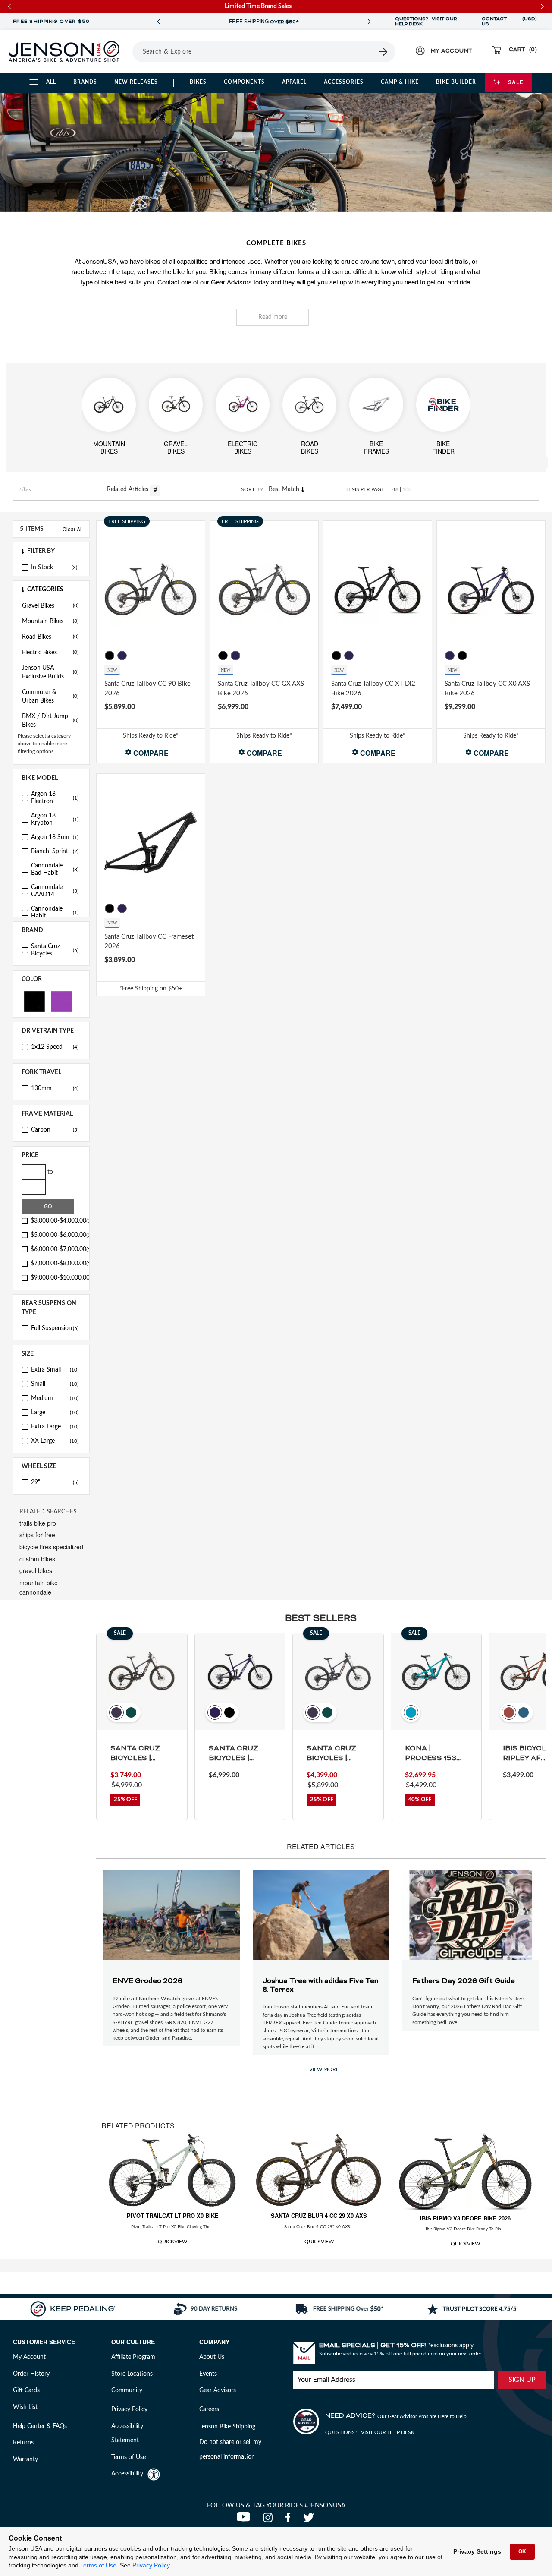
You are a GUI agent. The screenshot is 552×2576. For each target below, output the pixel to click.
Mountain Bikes (50, 621)
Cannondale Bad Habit (55, 869)
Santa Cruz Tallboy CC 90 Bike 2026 (147, 689)
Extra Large (55, 1427)
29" (55, 1482)
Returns (23, 2443)
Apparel (294, 82)
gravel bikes (36, 1570)
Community (127, 2390)
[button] (51, 551)
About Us (212, 2357)
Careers (209, 2409)
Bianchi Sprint (55, 851)
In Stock (42, 568)
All (51, 82)
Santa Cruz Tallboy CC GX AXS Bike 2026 (261, 689)
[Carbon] (110, 656)
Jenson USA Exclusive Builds (50, 672)
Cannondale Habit (55, 913)
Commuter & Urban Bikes (50, 697)
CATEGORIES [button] (45, 590)
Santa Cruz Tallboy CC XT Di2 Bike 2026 (373, 689)
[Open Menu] (129, 51)
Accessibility (127, 2474)
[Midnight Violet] (122, 656)
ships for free (37, 1535)
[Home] (64, 51)
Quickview (172, 2242)
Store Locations (132, 2374)
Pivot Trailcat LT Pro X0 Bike (173, 2215)
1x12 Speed (55, 1047)
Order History (31, 2374)
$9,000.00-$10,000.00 (59, 1278)
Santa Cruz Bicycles (55, 950)
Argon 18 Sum (55, 837)
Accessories (344, 82)
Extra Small (55, 1370)
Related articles (129, 489)
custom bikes (37, 1559)
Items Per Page (364, 489)
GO (48, 1206)
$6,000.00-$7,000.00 (59, 1249)
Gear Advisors (218, 2390)
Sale (516, 82)
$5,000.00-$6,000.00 (59, 1235)
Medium (55, 1398)
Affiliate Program (133, 2357)
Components (244, 82)
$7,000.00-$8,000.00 (59, 1264)
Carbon (55, 1130)
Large (55, 1413)
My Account (29, 2357)
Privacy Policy (151, 2565)
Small (55, 1384)
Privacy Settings (477, 2551)
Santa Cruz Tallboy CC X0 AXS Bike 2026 (487, 689)
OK (522, 2551)
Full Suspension (55, 1328)
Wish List (25, 2407)
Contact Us (494, 22)
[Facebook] (290, 2520)
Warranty (25, 2459)
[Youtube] (245, 2520)
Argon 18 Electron (55, 798)
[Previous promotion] (159, 22)
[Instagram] (270, 2520)
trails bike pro (38, 1523)
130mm (55, 1088)
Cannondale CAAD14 (55, 891)
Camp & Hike (400, 82)
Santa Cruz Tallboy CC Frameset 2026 (149, 942)
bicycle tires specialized (51, 1547)
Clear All (73, 529)
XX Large (55, 1441)
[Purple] (61, 1001)
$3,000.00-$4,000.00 (59, 1221)
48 (395, 489)
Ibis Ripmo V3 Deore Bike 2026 (465, 2218)
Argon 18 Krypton (55, 819)
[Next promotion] (369, 22)
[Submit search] (383, 52)
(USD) (530, 22)
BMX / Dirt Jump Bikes (50, 721)
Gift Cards (26, 2390)
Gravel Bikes (50, 606)
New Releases (136, 82)
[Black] (34, 1001)
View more (324, 2069)
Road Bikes (50, 637)
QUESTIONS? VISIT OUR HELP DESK (426, 22)
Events (208, 2374)
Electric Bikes (50, 653)
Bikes (198, 82)
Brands (85, 82)
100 (407, 489)
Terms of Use (98, 2565)
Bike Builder (456, 82)
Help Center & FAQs (40, 2426)
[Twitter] (310, 2520)
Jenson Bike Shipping (227, 2427)
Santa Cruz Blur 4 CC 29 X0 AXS (319, 2215)
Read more (273, 317)
